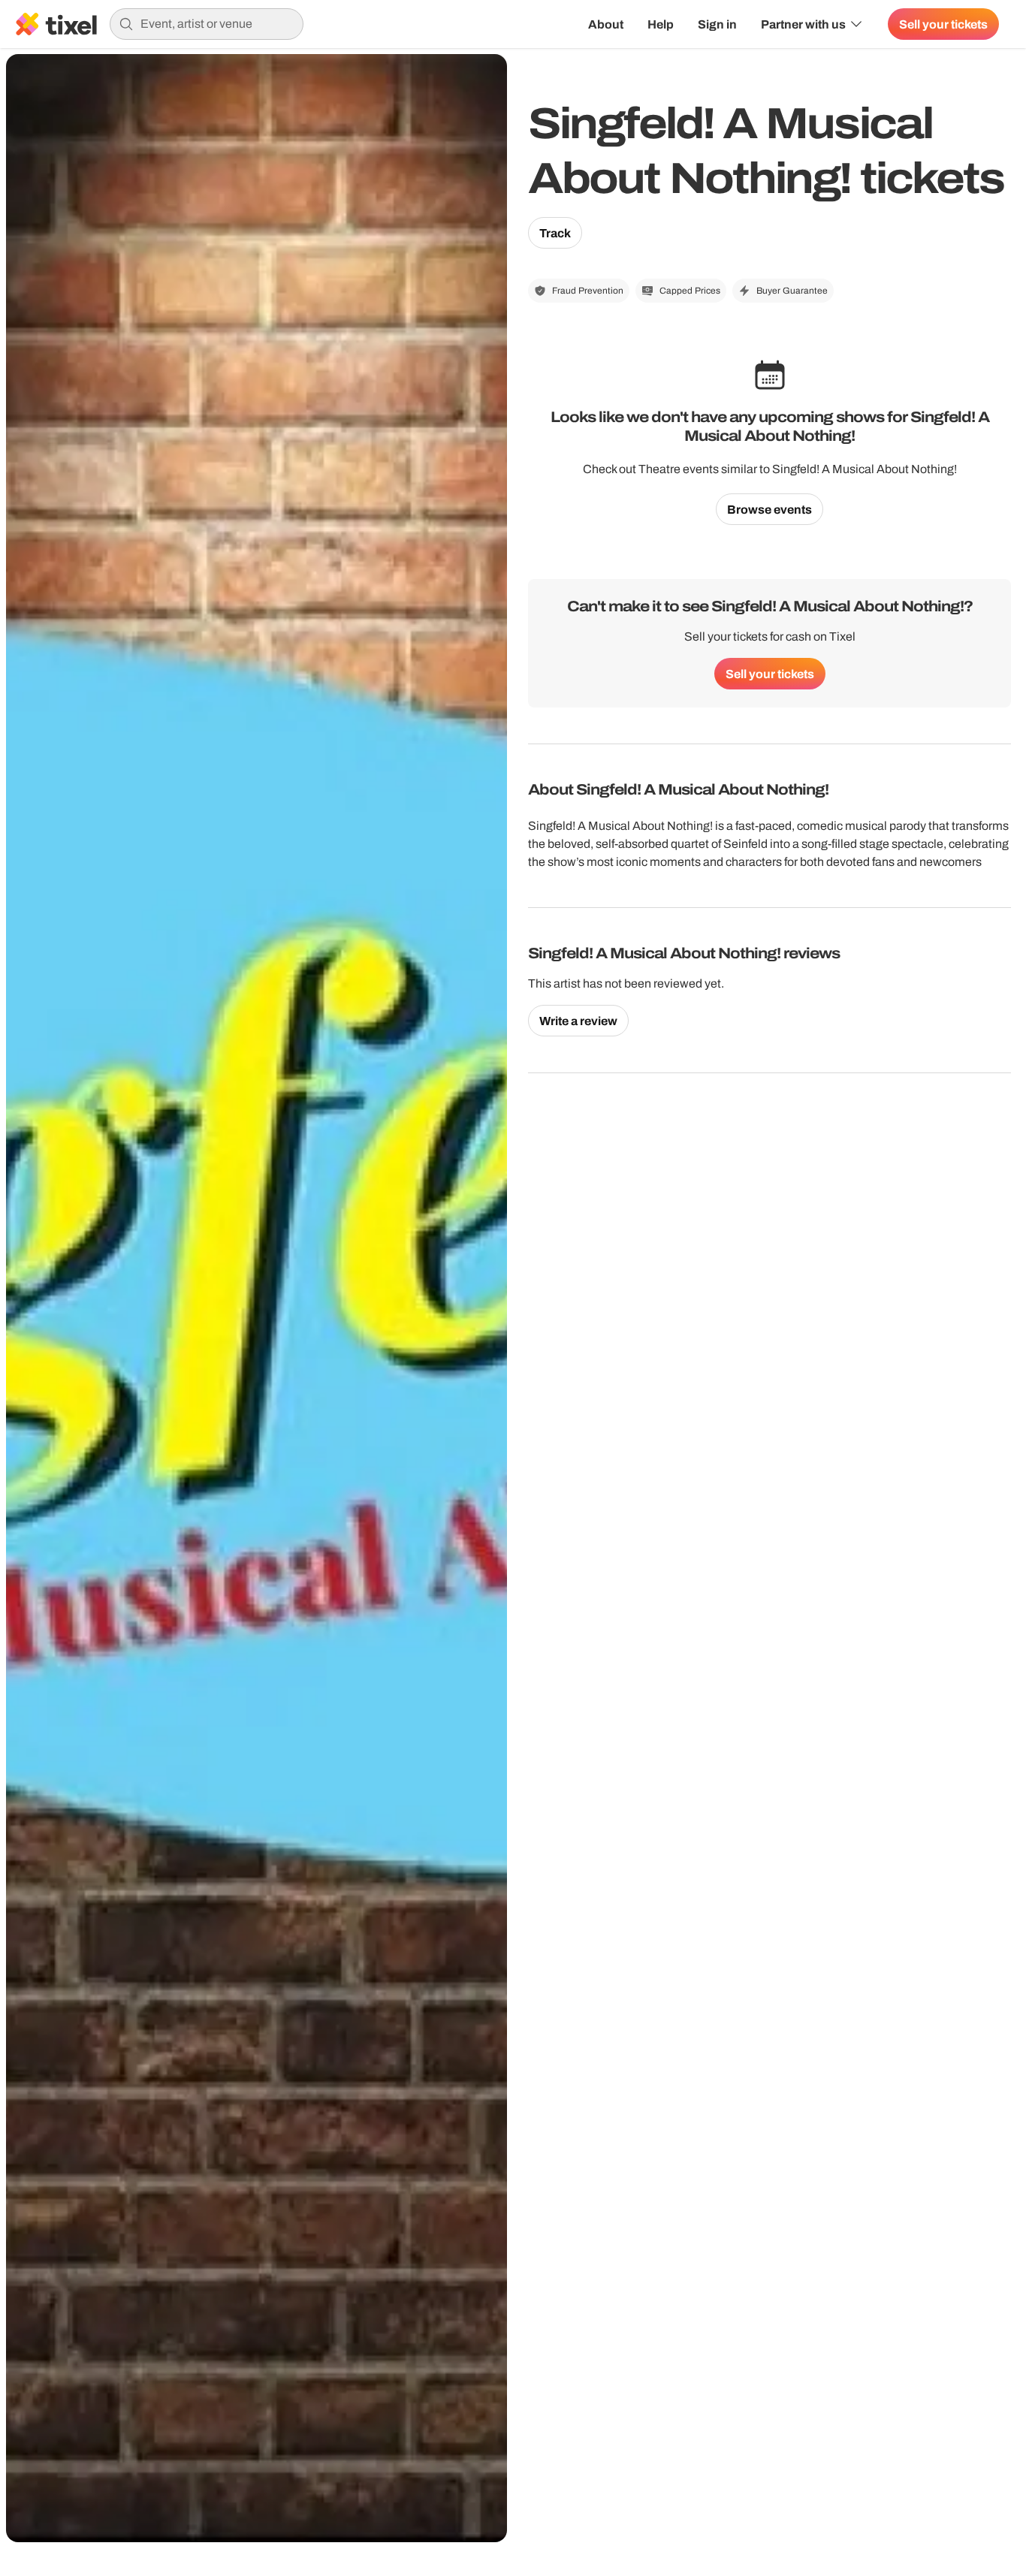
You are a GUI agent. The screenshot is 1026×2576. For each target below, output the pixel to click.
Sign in (717, 24)
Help (661, 24)
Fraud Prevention (588, 291)
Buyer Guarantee (792, 291)
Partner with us (803, 24)
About (606, 24)
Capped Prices (690, 291)
